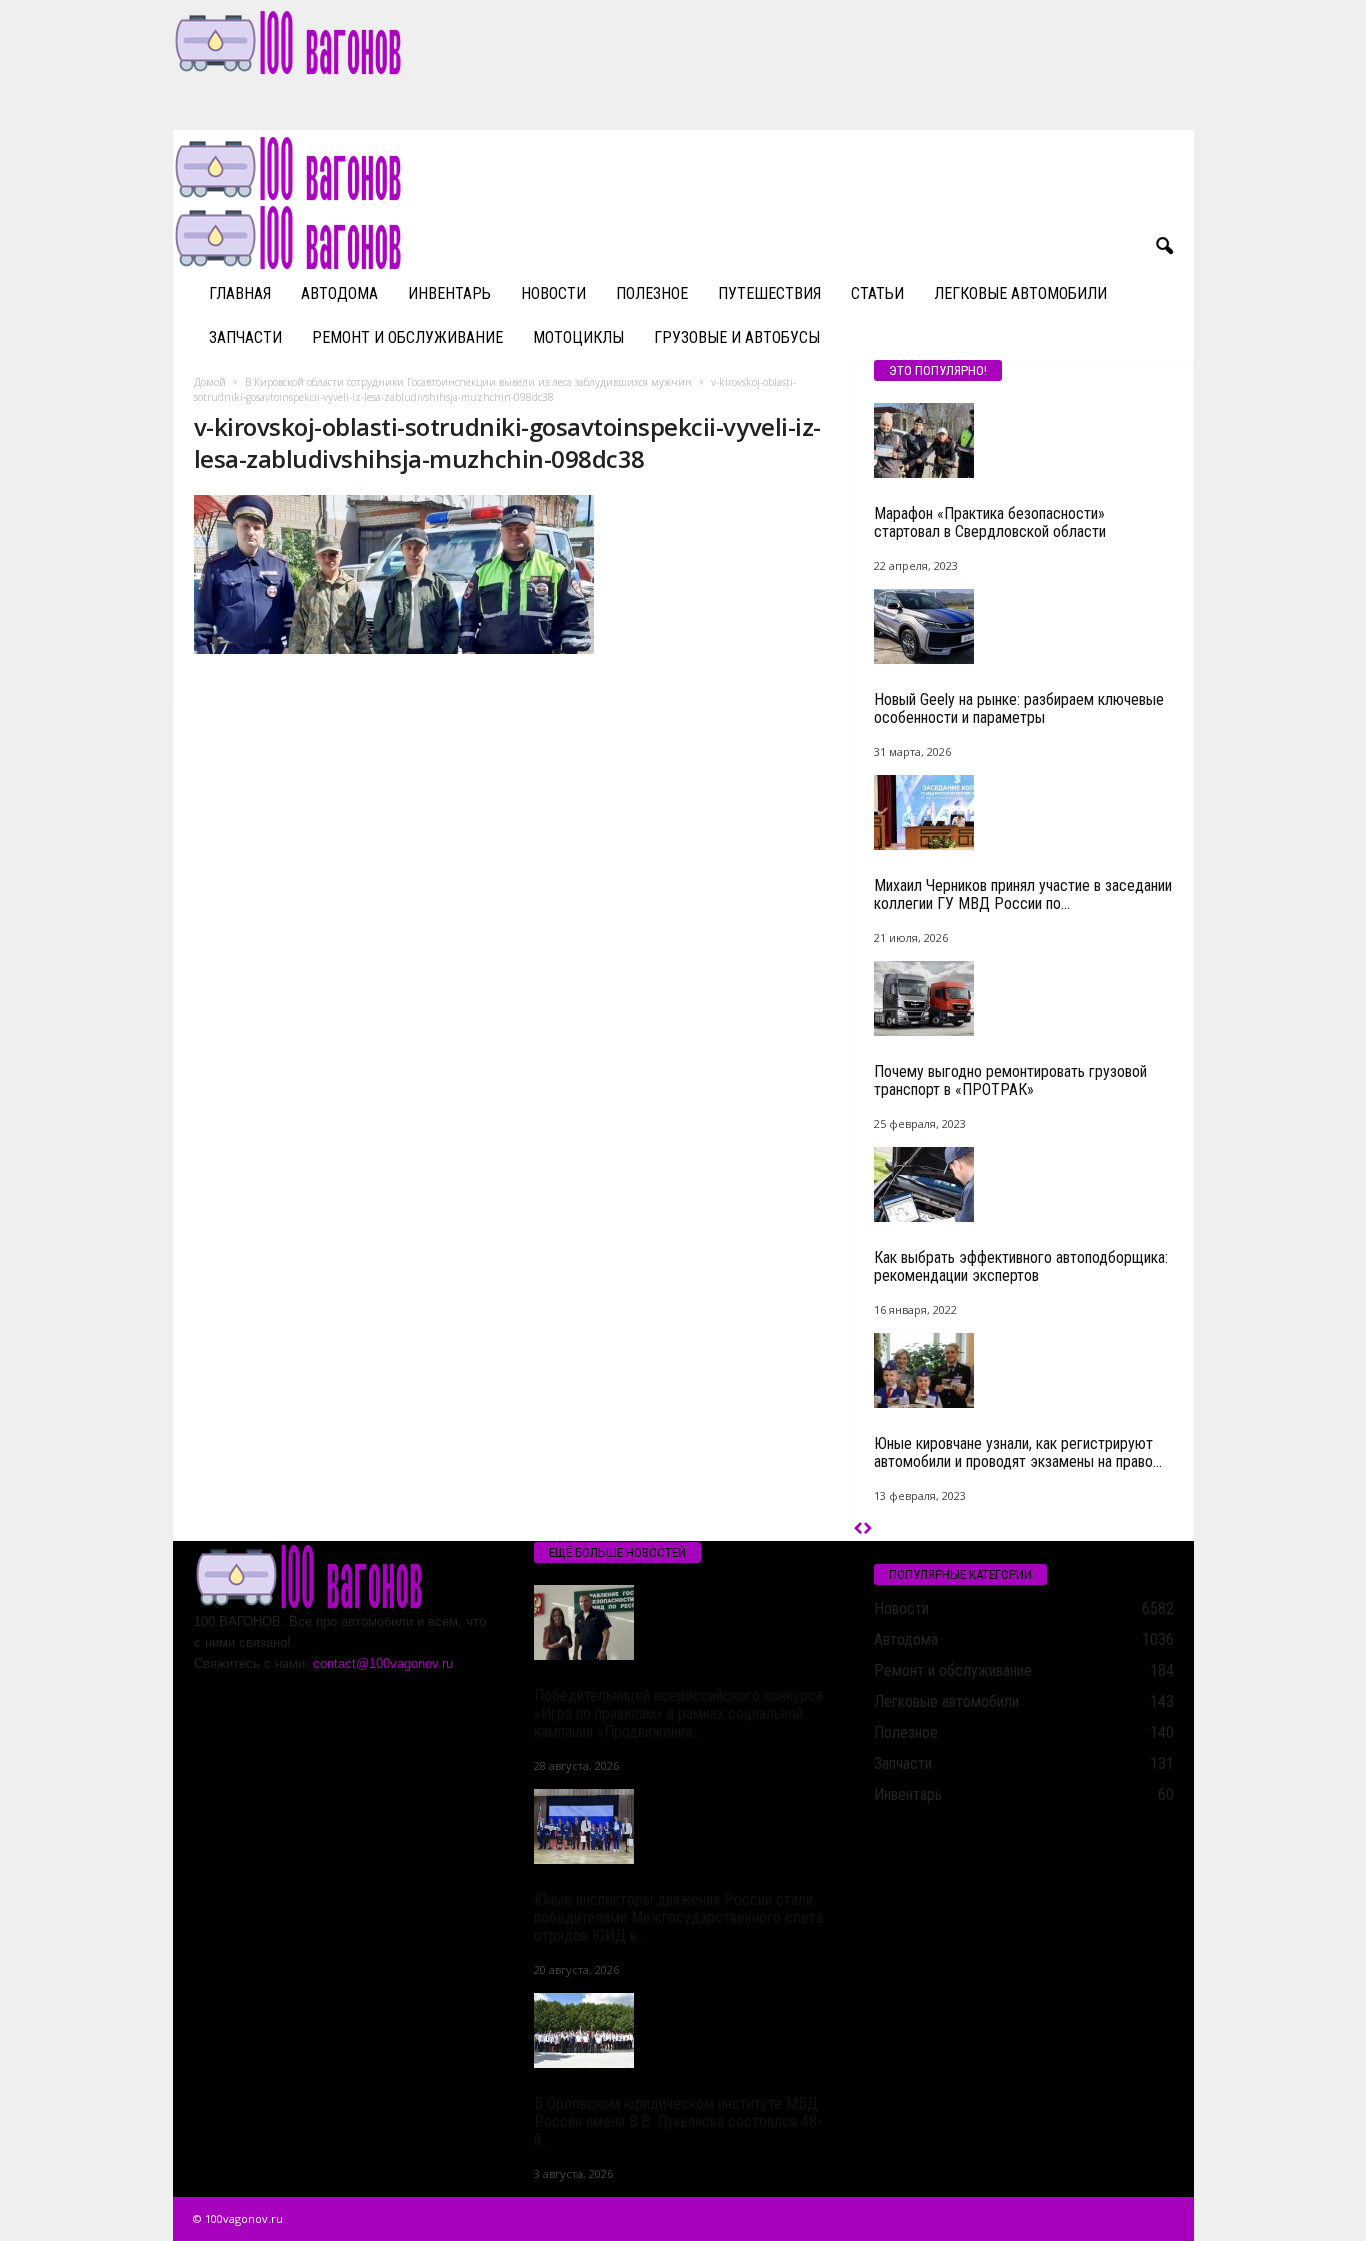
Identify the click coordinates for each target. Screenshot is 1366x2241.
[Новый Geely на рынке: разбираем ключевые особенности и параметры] (1024, 626)
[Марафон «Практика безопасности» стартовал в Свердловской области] (1024, 440)
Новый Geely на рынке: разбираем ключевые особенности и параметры (1019, 708)
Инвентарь (449, 293)
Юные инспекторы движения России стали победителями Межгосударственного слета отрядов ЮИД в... (678, 1917)
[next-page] (867, 1529)
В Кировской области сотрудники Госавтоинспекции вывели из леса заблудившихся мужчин (468, 382)
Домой (210, 382)
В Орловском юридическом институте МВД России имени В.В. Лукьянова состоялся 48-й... (678, 2121)
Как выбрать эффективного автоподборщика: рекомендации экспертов (1021, 1266)
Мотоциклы (578, 337)
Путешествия (769, 293)
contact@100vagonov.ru (383, 1663)
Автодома (339, 293)
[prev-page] (858, 1529)
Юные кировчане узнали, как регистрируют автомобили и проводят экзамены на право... (1018, 1452)
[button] (1164, 247)
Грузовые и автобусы (737, 337)
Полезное (652, 293)
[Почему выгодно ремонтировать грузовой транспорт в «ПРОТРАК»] (1024, 998)
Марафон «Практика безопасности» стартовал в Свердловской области (990, 522)
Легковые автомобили (1020, 293)
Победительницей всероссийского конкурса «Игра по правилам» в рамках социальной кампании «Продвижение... (678, 1713)
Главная (240, 293)
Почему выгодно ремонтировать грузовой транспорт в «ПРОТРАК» (1010, 1080)
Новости (553, 293)
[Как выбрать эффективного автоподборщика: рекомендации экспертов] (1024, 1184)
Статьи (877, 293)
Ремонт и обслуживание (407, 337)
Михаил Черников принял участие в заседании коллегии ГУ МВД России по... (1023, 894)
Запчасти (245, 337)
